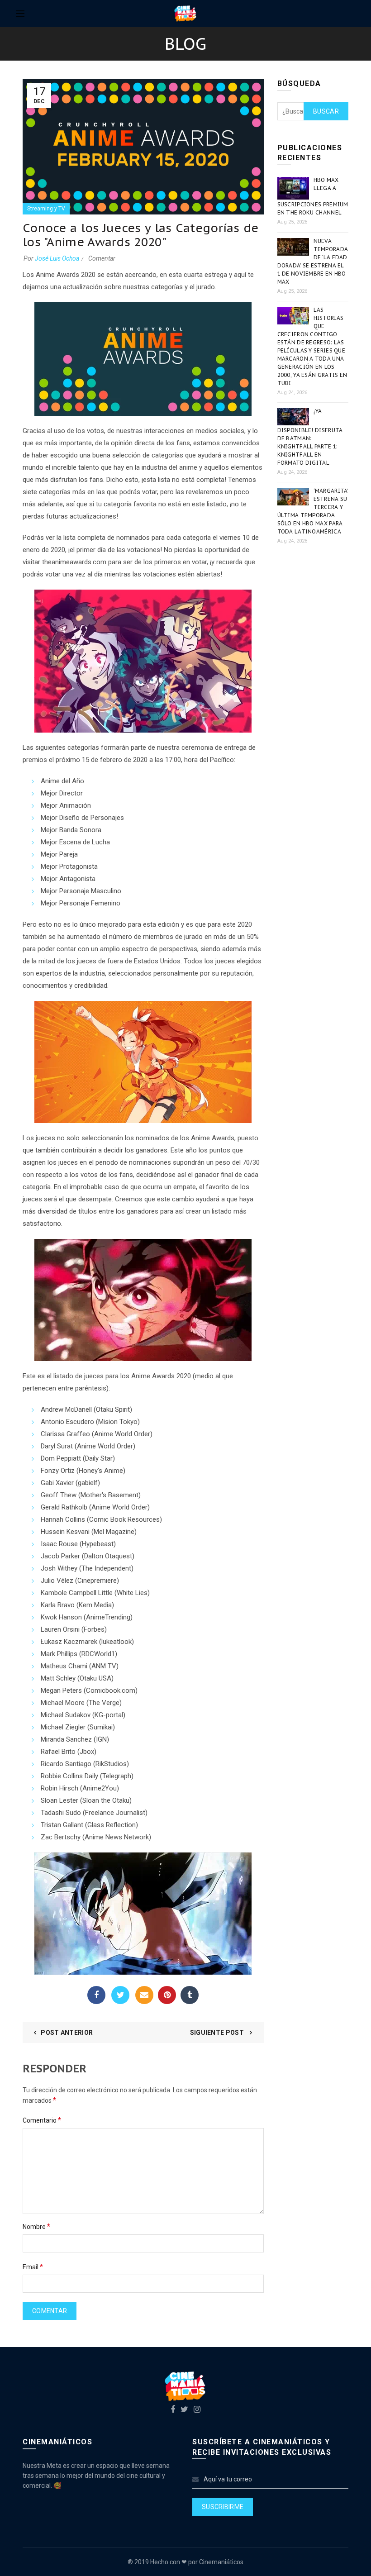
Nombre (36, 2226)
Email (144, 1995)
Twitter (120, 1995)
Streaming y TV (46, 209)
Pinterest (167, 1995)
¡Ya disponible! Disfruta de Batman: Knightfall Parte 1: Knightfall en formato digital (310, 437)
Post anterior (67, 2033)
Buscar (326, 111)
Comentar (102, 258)
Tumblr (190, 1995)
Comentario (42, 2120)
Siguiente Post (218, 2033)
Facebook (96, 1995)
